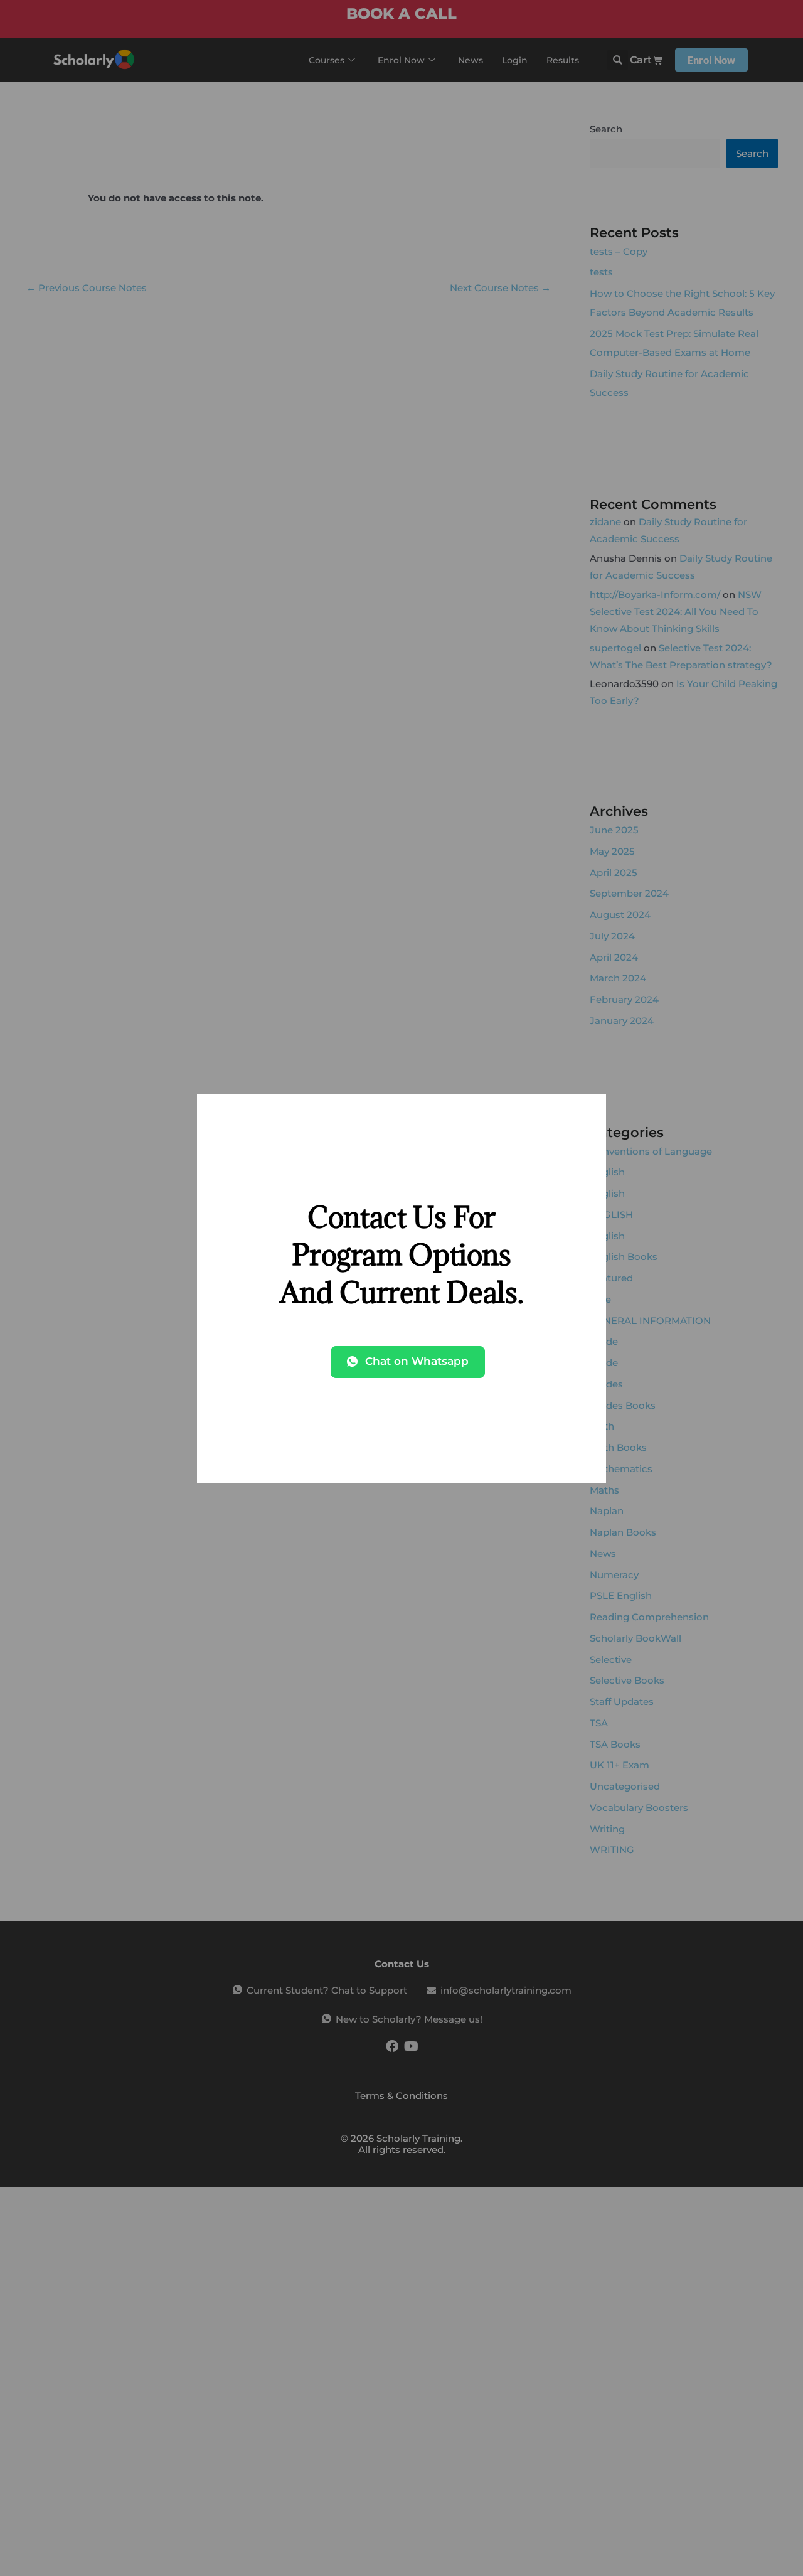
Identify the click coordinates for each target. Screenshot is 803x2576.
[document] (401, 1288)
